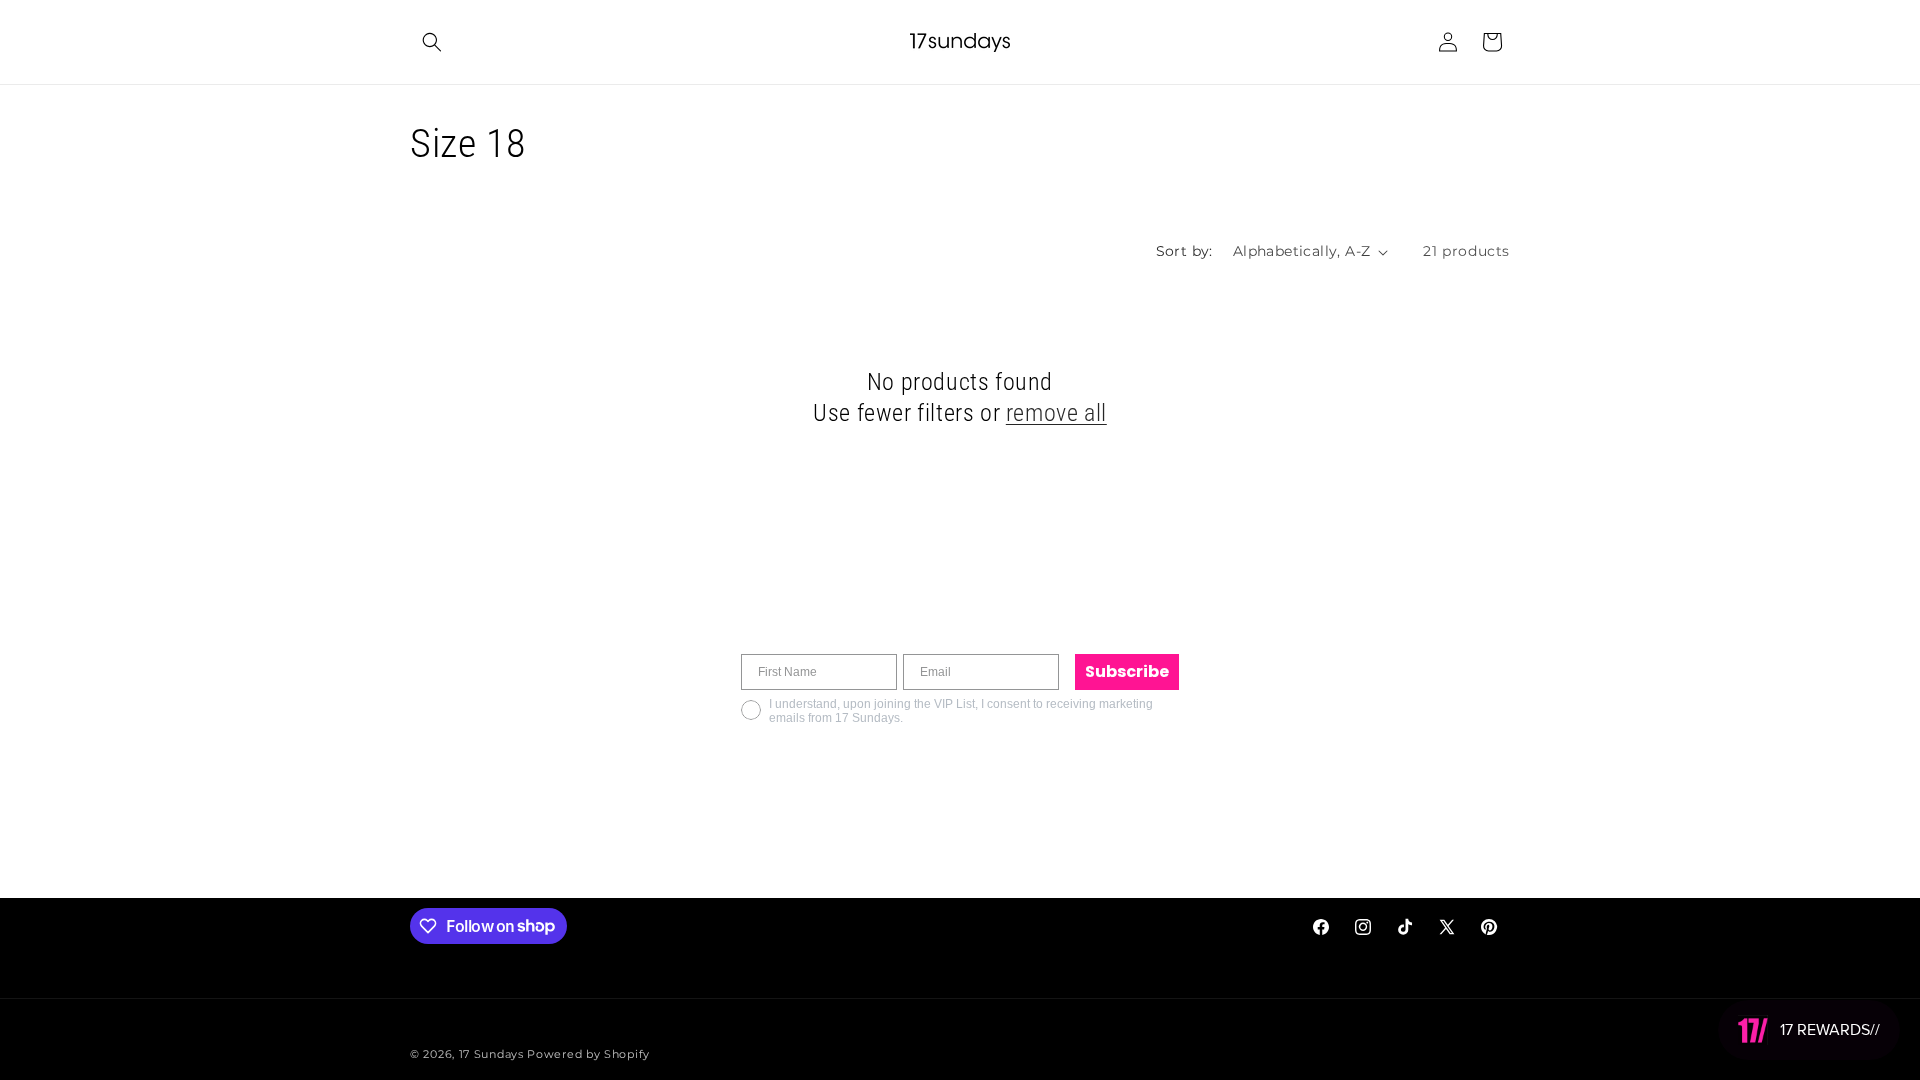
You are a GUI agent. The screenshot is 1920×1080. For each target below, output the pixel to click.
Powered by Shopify (588, 1054)
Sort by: (1184, 251)
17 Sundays (491, 1054)
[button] (432, 42)
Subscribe (1127, 671)
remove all (1056, 413)
